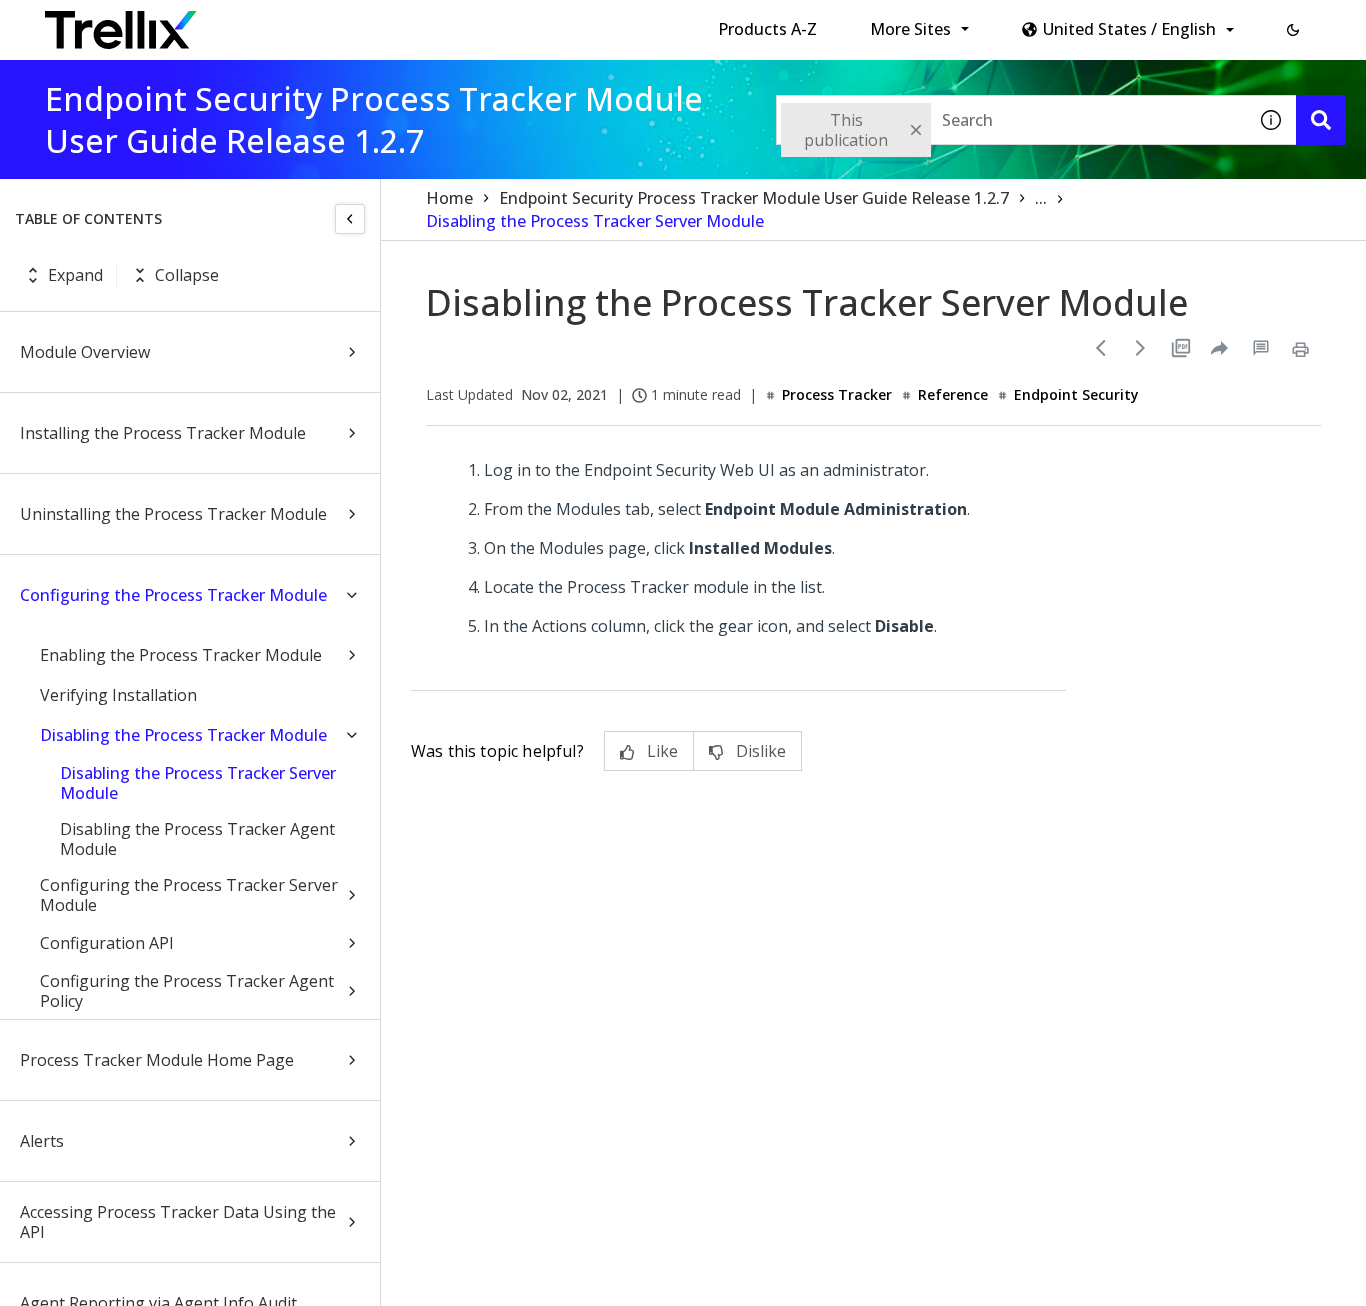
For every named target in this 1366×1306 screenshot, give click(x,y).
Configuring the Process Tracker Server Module (189, 895)
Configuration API (107, 943)
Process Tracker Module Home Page (157, 1060)
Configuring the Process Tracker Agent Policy (187, 991)
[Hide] (350, 219)
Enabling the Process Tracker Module (181, 655)
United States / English (1129, 29)
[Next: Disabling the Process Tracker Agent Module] (1141, 348)
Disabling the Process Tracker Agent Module (197, 839)
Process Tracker (837, 394)
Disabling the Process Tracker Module (183, 735)
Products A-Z (767, 29)
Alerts (42, 1141)
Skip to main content (330, 23)
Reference (953, 394)
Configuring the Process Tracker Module (173, 595)
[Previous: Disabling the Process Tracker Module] (1101, 348)
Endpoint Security (1076, 394)
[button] (1293, 30)
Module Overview (85, 352)
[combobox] (1011, 120)
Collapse (187, 275)
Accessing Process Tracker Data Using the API (178, 1222)
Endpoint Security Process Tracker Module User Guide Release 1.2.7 (754, 198)
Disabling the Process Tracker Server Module (198, 783)
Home (449, 198)
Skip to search (483, 23)
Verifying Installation (118, 695)
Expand (75, 275)
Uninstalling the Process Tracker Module (173, 514)
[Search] (1321, 120)
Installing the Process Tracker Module (163, 433)
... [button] (1041, 198)
